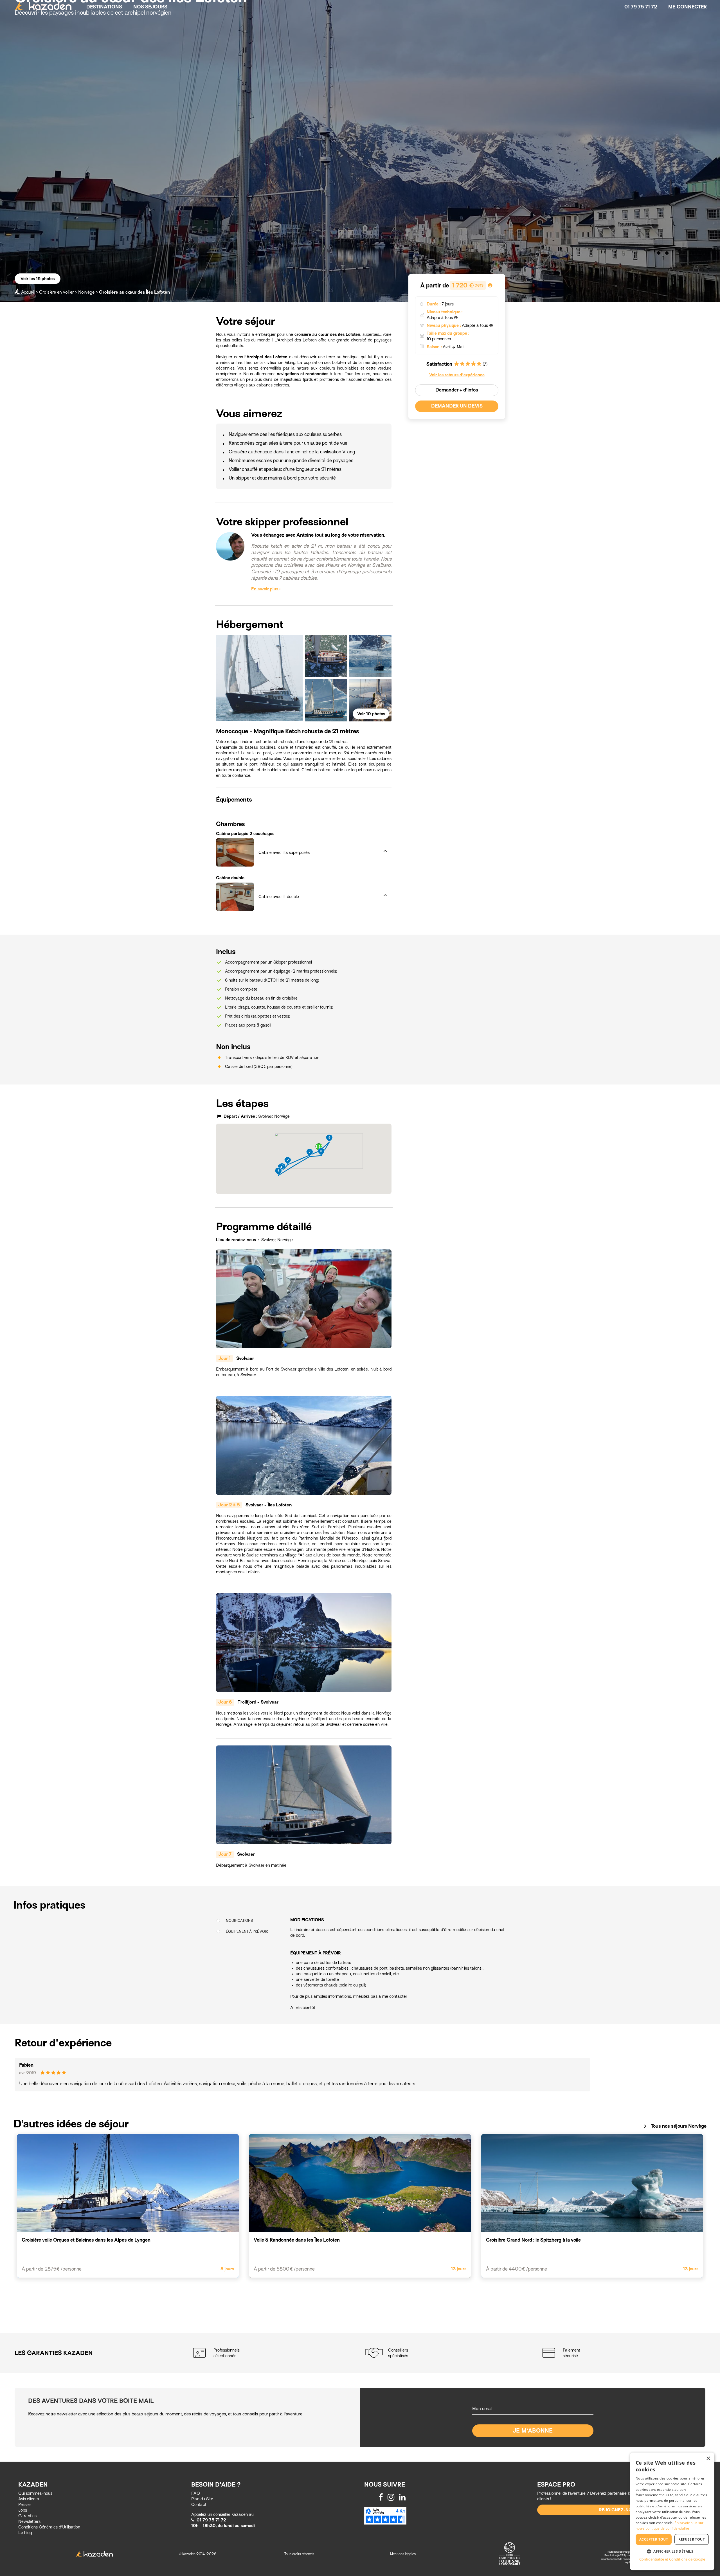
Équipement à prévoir (247, 1932)
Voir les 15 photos (38, 279)
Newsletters (29, 2521)
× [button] (708, 2459)
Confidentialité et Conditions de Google (672, 2559)
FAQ (196, 2493)
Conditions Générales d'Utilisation (49, 2527)
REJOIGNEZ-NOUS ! (620, 2510)
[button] (297, 835)
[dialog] (672, 2511)
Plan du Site (202, 2499)
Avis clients (29, 2499)
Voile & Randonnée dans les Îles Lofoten (297, 2240)
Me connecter (688, 7)
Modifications (239, 1921)
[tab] (297, 835)
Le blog (25, 2533)
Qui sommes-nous (35, 2493)
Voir (371, 714)
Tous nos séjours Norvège (674, 2126)
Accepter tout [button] (654, 2539)
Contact (199, 2505)
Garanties (27, 2516)
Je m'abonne (533, 2431)
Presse (24, 2505)
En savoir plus (265, 589)
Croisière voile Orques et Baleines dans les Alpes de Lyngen (86, 2240)
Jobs (23, 2510)
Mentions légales (403, 2554)
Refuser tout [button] (692, 2539)
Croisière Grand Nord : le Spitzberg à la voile (533, 2240)
